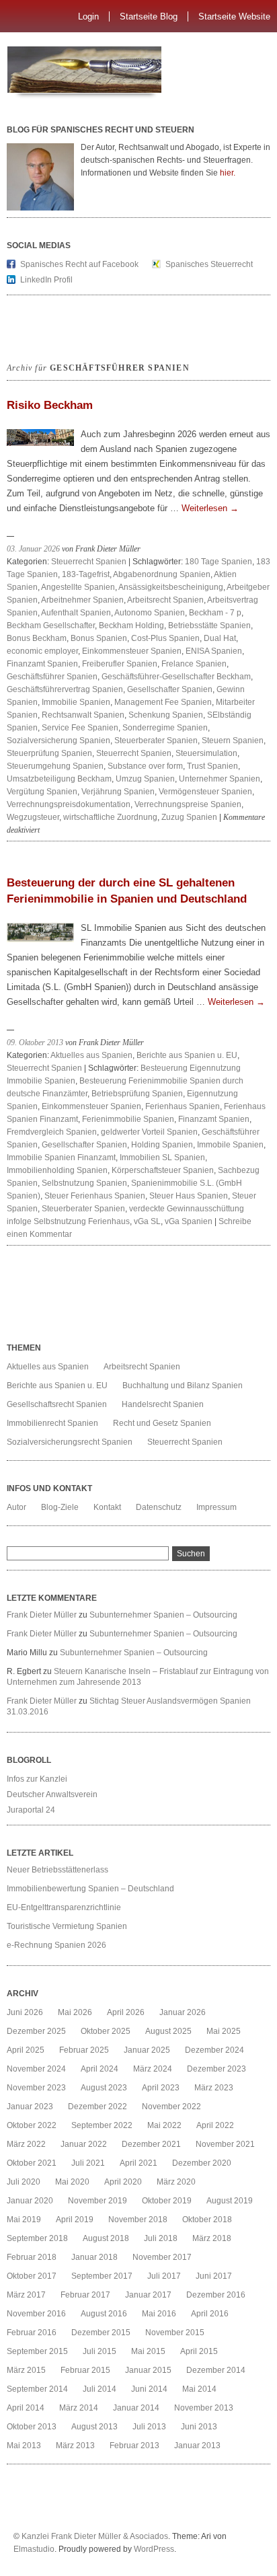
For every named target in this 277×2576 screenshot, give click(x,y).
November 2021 (225, 2144)
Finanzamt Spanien (42, 664)
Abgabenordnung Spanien (162, 574)
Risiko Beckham (50, 405)
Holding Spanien (162, 1145)
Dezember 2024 (214, 2050)
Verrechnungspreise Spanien (188, 804)
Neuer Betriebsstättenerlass (57, 1870)
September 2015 (37, 2351)
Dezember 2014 (216, 2370)
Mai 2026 (75, 2012)
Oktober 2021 (32, 2163)
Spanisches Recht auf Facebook (79, 264)
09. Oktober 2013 (35, 1043)
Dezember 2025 (36, 2031)
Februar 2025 (84, 2050)
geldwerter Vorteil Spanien (149, 1132)
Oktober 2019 (167, 2201)
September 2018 (37, 2238)
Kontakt (107, 1507)
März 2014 (79, 2408)
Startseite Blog (149, 16)
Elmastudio (34, 2549)
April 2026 (126, 2012)
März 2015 (26, 2370)
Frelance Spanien (194, 664)
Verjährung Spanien (118, 792)
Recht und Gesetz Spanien (162, 1423)
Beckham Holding (131, 626)
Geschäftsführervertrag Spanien (65, 689)
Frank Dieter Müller (42, 1615)
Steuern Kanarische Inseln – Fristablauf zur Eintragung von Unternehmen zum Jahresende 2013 (138, 1677)
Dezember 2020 (202, 2163)
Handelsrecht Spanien (163, 1404)
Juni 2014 (149, 2389)
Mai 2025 (224, 2031)
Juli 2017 (164, 2276)
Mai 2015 (148, 2351)
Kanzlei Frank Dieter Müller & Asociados (95, 2536)
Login (88, 16)
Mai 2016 (159, 2314)
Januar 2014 (136, 2408)
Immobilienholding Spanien (57, 1170)
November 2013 (204, 2408)
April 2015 (199, 2351)
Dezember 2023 (216, 2069)
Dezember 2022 (97, 2107)
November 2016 (36, 2314)
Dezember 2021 (151, 2144)
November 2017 (162, 2257)
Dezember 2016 (216, 2295)
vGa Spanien (189, 1221)
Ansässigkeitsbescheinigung (171, 587)
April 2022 (215, 2125)
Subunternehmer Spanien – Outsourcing (164, 1615)
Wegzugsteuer (33, 817)
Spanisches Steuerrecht (209, 264)
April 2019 (75, 2220)
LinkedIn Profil (46, 280)
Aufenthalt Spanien (76, 613)
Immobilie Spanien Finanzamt (61, 1158)
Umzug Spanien (145, 779)
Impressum (216, 1507)
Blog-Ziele (60, 1507)
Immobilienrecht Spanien (52, 1423)
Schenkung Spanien (166, 715)
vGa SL (147, 1221)
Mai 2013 (24, 2446)
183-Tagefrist (86, 574)
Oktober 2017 (32, 2276)
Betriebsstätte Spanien (209, 626)
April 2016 (210, 2314)
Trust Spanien (212, 766)
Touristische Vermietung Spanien (67, 1926)
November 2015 (175, 2333)
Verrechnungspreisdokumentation (69, 804)
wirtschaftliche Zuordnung (110, 817)
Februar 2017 (85, 2295)
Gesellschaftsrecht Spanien (57, 1404)
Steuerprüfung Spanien (49, 753)
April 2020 (123, 2182)
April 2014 (26, 2408)
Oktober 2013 (32, 2427)
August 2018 (106, 2238)
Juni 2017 (214, 2276)
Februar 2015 (85, 2370)
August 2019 (230, 2201)
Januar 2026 (183, 2012)
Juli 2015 (100, 2351)
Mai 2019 (24, 2220)
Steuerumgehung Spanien (55, 766)
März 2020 (176, 2182)
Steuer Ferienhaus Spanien (95, 1196)
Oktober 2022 (32, 2125)
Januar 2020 (30, 2201)
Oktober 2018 (207, 2220)
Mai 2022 (164, 2125)
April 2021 (138, 2163)
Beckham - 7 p (215, 613)
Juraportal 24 (31, 1810)
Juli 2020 (24, 2182)
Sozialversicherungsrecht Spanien (70, 1442)
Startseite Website (234, 16)
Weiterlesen (210, 508)
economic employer (42, 651)
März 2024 (153, 2069)
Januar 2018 (94, 2257)
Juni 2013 (199, 2427)
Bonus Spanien (99, 638)
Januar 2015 (148, 2370)
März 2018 (212, 2238)
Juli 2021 (88, 2163)
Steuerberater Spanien (156, 741)
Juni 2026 (25, 2012)
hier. (228, 173)
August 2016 (104, 2314)
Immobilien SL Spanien (162, 1158)
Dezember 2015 (101, 2333)
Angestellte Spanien (78, 587)
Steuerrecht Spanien (89, 562)
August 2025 (168, 2031)
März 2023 (214, 2088)
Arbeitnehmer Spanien (82, 600)
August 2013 (94, 2427)
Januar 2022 (84, 2144)
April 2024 (100, 2069)
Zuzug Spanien (189, 817)
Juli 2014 (100, 2389)
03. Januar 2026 (33, 549)
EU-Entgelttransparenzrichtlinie (64, 1907)
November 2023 (36, 2088)
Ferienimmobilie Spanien (128, 1119)
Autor (16, 1507)
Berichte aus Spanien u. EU (187, 1055)
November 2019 (97, 2201)
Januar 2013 (197, 2446)
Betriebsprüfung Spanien (137, 1094)
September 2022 (102, 2125)
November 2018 (138, 2220)
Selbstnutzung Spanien (84, 1183)
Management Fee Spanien (163, 702)
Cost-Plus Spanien (165, 638)
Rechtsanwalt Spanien (83, 715)
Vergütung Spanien (42, 792)
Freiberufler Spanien (120, 664)
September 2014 (37, 2389)
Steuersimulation (206, 753)
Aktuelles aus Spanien (91, 1055)
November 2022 (171, 2107)
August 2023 (104, 2088)
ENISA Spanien (214, 651)
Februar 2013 (134, 2446)
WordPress (154, 2549)
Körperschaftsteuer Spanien (163, 1170)
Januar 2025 (147, 2050)
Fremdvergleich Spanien (52, 1132)
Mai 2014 (199, 2389)
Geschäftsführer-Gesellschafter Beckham (176, 677)
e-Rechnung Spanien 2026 (56, 1945)
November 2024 (36, 2069)
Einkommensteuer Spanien (132, 651)
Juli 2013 (149, 2427)
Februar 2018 (32, 2257)
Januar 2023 (30, 2107)
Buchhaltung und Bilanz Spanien (183, 1386)
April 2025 (26, 2050)
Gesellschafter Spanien (170, 689)
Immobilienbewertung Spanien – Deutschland (90, 1889)
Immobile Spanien (230, 1145)
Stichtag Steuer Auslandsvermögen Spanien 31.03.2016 (129, 1706)
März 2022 (26, 2144)
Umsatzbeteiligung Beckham (59, 779)
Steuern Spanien (233, 741)
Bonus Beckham (37, 638)
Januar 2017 (148, 2295)
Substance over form (145, 766)
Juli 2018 (161, 2238)
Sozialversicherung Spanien (58, 741)
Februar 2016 (32, 2333)
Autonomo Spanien (150, 613)
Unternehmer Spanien (220, 779)
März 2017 (26, 2295)
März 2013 (75, 2446)
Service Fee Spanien (80, 728)
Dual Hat (220, 638)
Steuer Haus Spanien (189, 1196)
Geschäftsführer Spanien (52, 677)
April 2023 (161, 2088)
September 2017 (102, 2276)
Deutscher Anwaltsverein (52, 1794)
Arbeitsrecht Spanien (165, 600)
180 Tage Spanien (219, 562)
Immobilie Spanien (76, 702)
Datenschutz (159, 1507)
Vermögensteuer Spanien (205, 792)
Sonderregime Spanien (165, 728)
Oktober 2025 (106, 2031)
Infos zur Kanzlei (37, 1779)
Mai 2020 (72, 2182)
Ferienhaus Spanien (183, 1106)
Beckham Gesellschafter (51, 626)
